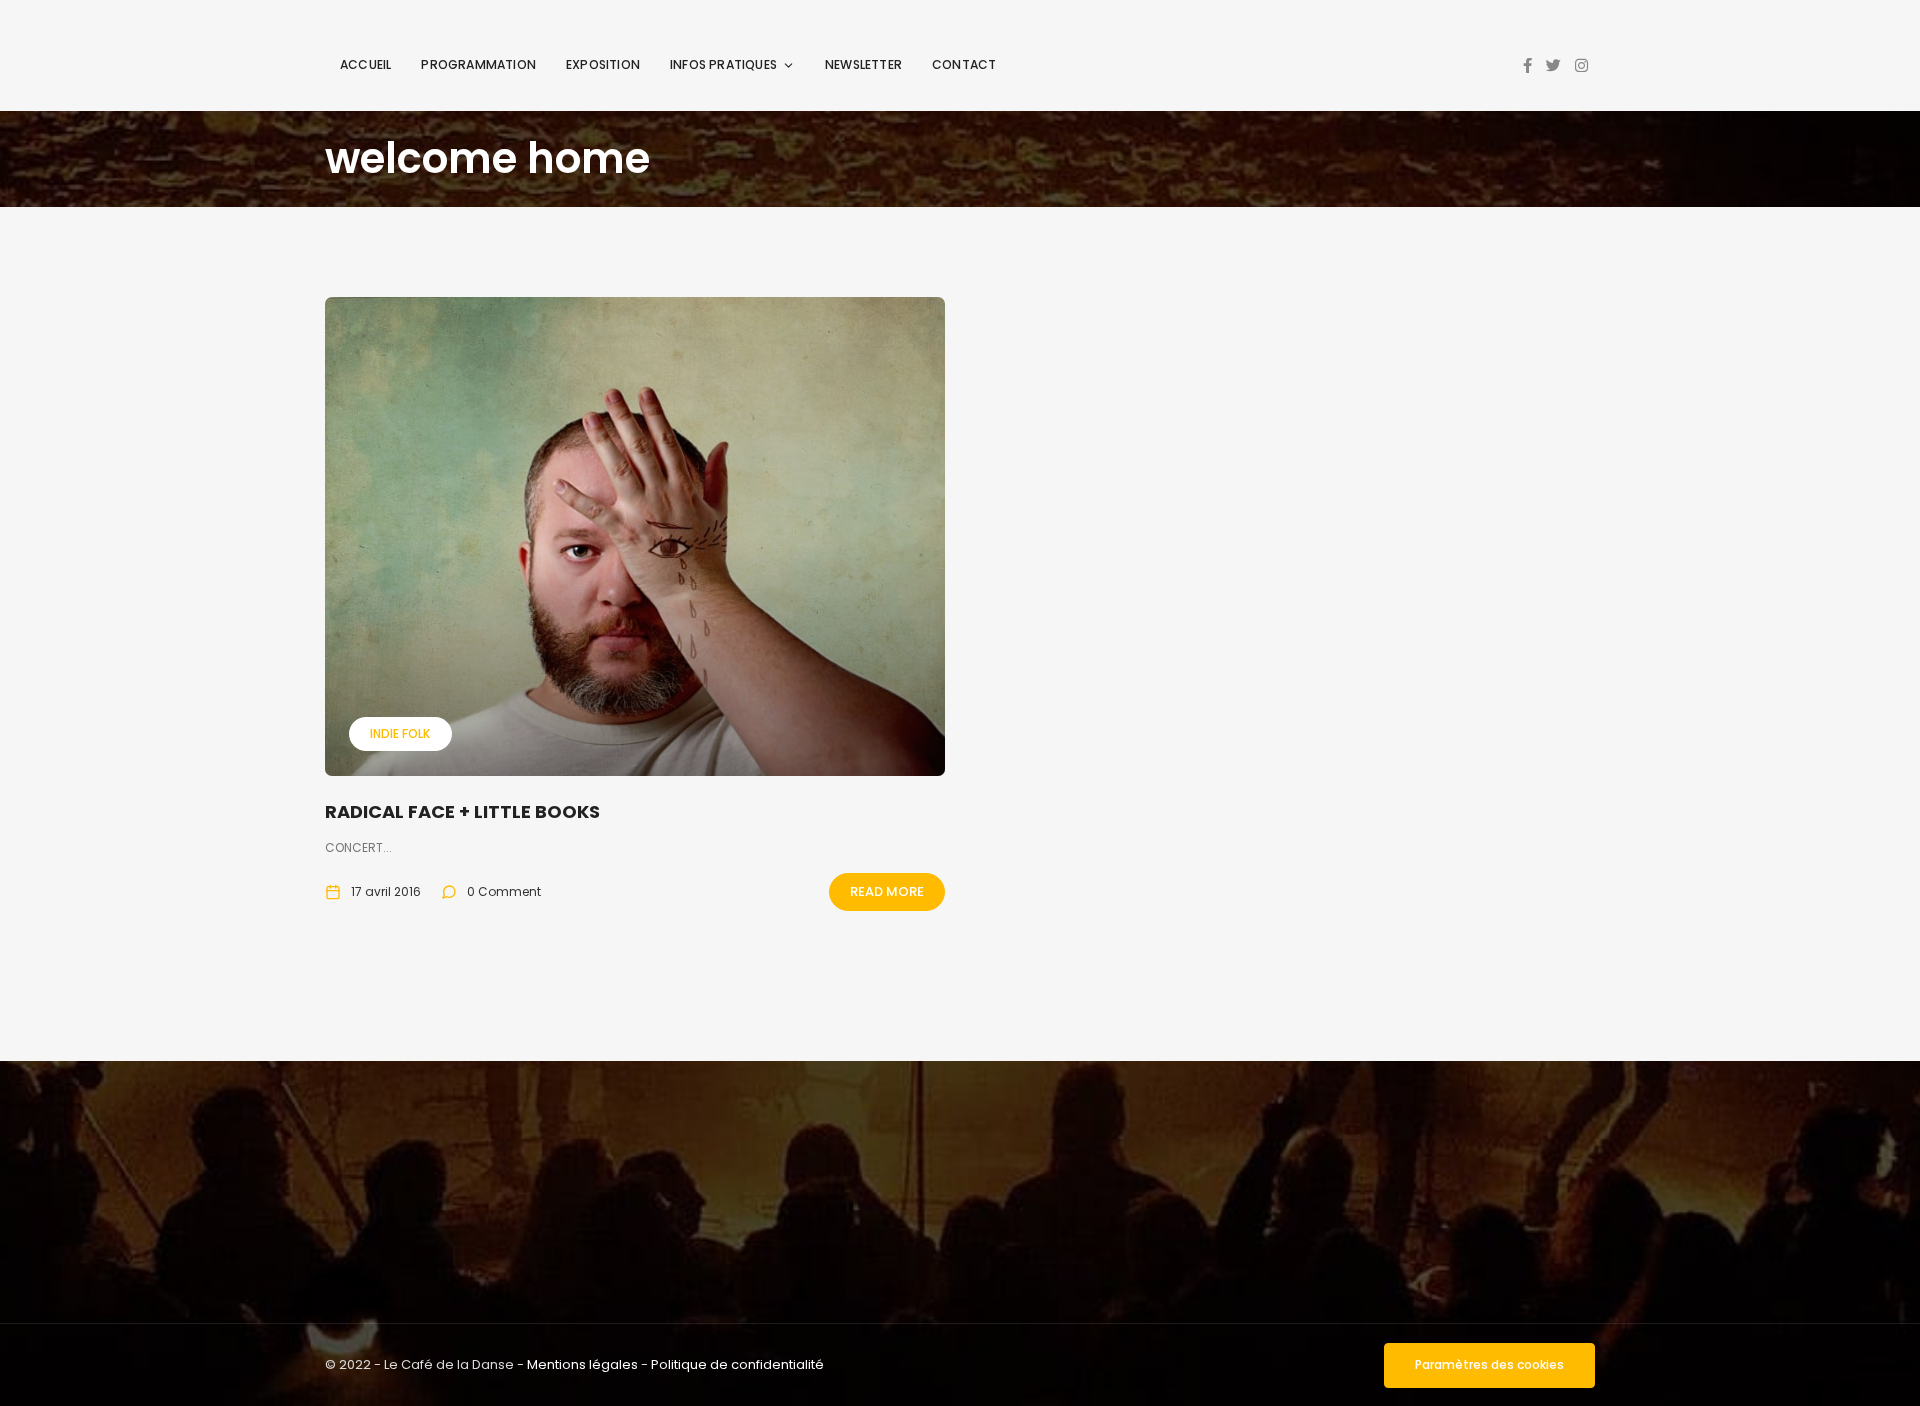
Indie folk (400, 733)
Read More (887, 891)
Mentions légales (582, 1364)
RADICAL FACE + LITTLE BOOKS (462, 811)
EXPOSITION (603, 64)
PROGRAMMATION (478, 64)
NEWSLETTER (863, 64)
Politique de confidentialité (737, 1364)
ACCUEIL (365, 64)
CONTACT (964, 64)
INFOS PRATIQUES (723, 64)
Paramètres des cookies (1489, 1364)
